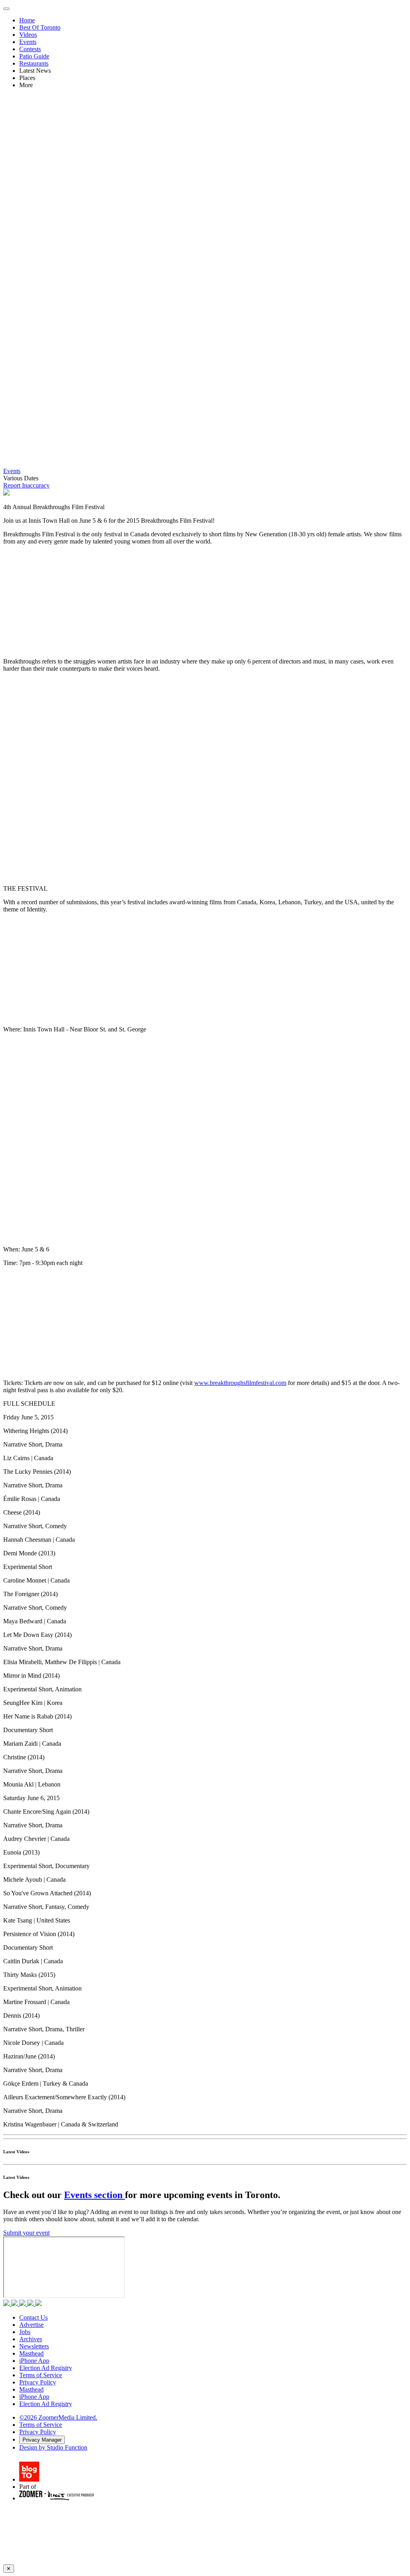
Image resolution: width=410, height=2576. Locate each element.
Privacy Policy (38, 2382)
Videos (28, 35)
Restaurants (34, 63)
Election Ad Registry (46, 2368)
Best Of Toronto (40, 27)
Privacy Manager (42, 2440)
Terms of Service (41, 2375)
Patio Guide (34, 56)
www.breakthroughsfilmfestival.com (240, 1383)
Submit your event (26, 2233)
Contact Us (33, 2317)
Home (27, 20)
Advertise (31, 2325)
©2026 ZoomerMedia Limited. (58, 2417)
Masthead (31, 2353)
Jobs (25, 2332)
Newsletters (34, 2346)
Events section (94, 2195)
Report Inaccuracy (26, 485)
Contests (30, 49)
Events (28, 42)
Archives (31, 2339)
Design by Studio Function (53, 2447)
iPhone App (34, 2361)
